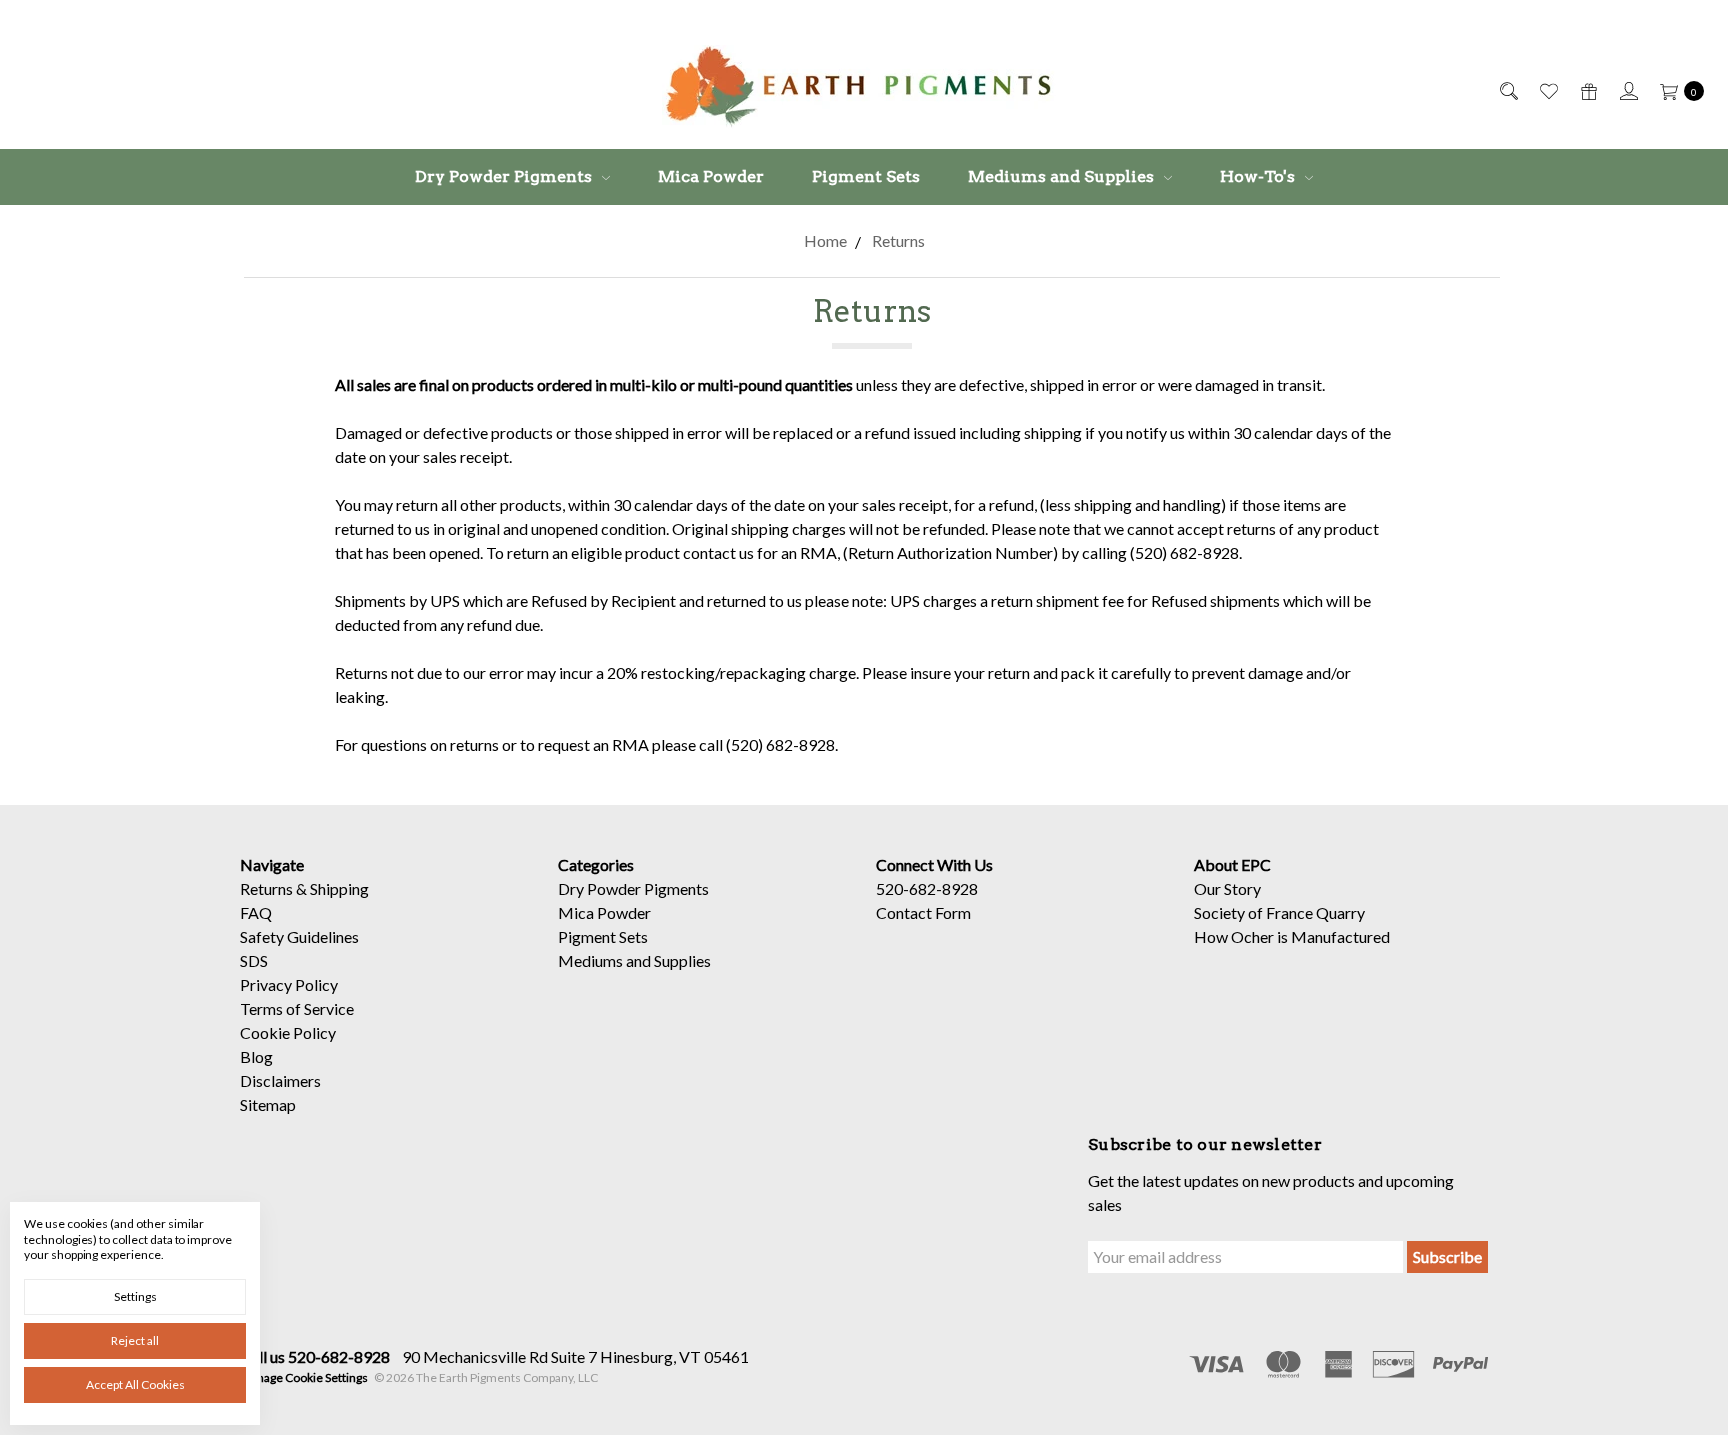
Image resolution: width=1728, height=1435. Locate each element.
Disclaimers (280, 1080)
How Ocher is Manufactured (1292, 936)
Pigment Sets (866, 176)
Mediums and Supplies (1063, 176)
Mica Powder (711, 176)
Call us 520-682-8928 (315, 1356)
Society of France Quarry (1279, 912)
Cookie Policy (288, 1032)
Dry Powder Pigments (505, 176)
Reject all (135, 1340)
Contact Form (923, 912)
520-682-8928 (927, 888)
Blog (256, 1056)
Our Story (1227, 888)
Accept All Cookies (135, 1384)
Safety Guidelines (299, 936)
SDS (254, 960)
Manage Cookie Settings (304, 1377)
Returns (266, 888)
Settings (135, 1296)
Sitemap (268, 1104)
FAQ (256, 912)
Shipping (339, 888)
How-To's (1259, 176)
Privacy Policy (289, 984)
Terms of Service (297, 1008)
